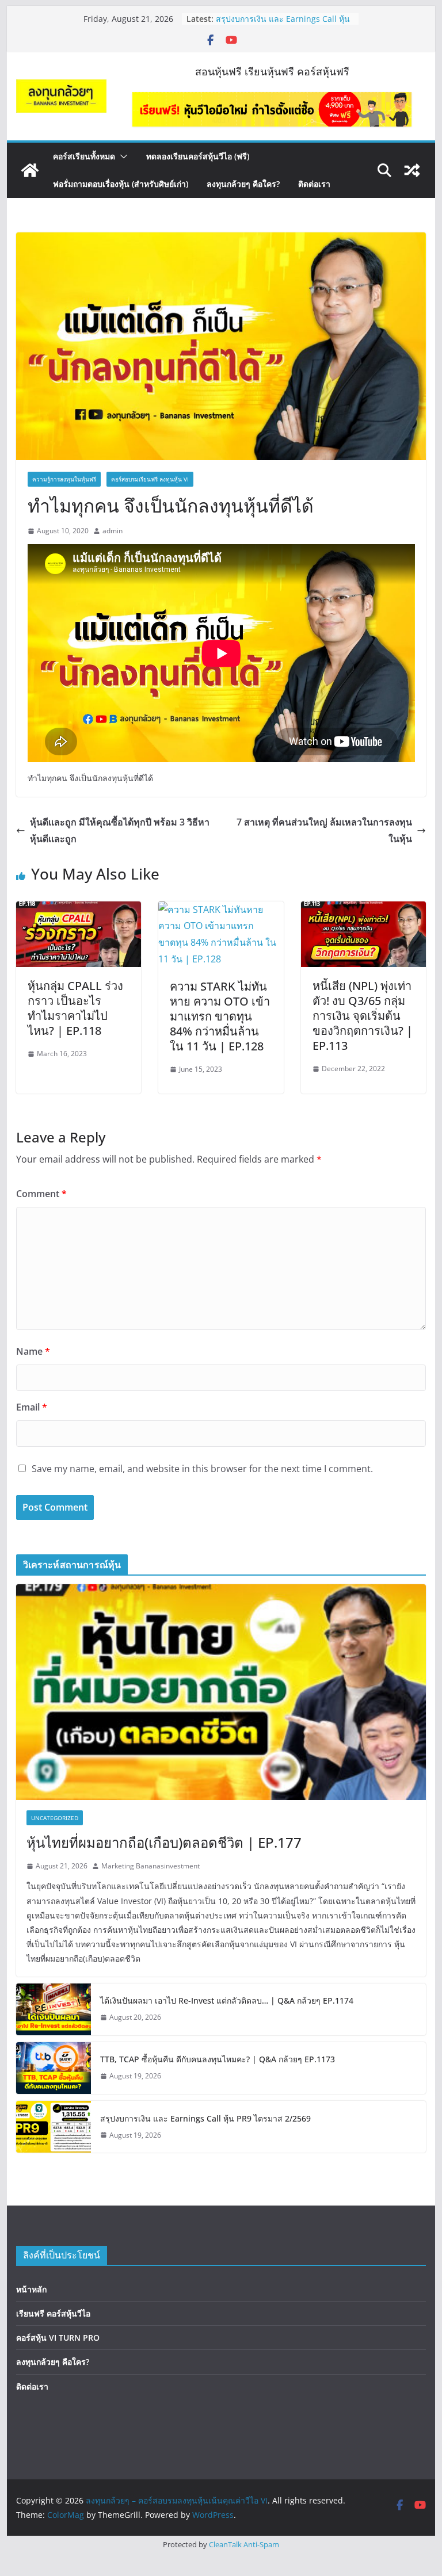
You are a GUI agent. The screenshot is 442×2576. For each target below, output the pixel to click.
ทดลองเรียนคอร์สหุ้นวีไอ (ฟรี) (198, 156)
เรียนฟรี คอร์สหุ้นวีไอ (53, 2313)
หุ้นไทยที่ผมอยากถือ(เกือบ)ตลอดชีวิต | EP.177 (164, 1842)
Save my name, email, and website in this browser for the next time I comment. (202, 1469)
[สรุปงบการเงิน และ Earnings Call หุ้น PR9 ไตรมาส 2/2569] (54, 2127)
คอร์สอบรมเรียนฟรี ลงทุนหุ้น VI (150, 479)
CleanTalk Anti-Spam (244, 2544)
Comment (41, 1194)
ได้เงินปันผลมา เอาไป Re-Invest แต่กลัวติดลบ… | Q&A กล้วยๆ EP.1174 (227, 2000)
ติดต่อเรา (314, 184)
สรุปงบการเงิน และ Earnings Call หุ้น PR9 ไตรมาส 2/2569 (205, 2118)
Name (33, 1351)
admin (113, 531)
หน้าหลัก (31, 2289)
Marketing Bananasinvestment (150, 1866)
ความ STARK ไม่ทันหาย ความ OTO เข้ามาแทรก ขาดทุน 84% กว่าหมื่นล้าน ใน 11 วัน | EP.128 (220, 1016)
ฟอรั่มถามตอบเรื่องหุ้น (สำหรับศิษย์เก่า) (121, 184)
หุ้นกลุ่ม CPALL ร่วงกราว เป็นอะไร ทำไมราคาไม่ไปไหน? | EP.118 (75, 1008)
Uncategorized (55, 1818)
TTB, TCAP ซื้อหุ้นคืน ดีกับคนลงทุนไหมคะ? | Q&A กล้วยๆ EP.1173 (284, 24)
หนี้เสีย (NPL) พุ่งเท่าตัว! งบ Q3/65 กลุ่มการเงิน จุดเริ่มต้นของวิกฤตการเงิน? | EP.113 (363, 1016)
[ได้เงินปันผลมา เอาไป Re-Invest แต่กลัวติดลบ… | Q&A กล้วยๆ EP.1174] (54, 2009)
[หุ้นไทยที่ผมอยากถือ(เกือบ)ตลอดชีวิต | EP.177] (221, 1692)
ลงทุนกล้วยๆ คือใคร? (243, 184)
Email (32, 1407)
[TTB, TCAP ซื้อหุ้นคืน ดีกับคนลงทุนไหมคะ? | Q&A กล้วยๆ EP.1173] (54, 2068)
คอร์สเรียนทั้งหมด (84, 156)
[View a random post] (412, 170)
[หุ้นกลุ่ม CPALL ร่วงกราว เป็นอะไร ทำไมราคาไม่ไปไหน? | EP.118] (79, 909)
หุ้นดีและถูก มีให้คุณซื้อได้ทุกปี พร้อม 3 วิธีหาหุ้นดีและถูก (120, 830)
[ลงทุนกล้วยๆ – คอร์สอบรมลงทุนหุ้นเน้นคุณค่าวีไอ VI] (30, 170)
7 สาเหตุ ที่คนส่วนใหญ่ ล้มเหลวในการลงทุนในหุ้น (324, 830)
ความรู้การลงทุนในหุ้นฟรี (64, 479)
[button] (121, 156)
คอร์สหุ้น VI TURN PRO (58, 2338)
